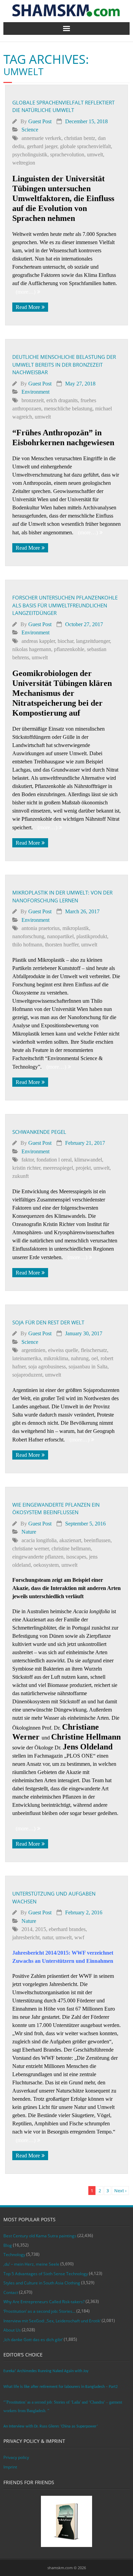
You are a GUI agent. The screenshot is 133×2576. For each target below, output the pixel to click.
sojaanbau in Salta (88, 1367)
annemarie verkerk (41, 138)
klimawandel (88, 1160)
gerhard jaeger (42, 146)
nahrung (80, 1358)
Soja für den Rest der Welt (48, 1322)
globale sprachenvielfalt (85, 146)
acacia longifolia (39, 1540)
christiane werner (31, 1549)
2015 (41, 1929)
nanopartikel (60, 936)
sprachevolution (67, 154)
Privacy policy (16, 2457)
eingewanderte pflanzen (38, 1557)
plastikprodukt (92, 936)
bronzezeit (33, 400)
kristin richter (26, 1168)
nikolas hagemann (32, 649)
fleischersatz (94, 1350)
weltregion (24, 163)
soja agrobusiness (47, 1367)
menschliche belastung (68, 409)
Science (30, 130)
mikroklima (56, 1358)
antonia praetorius (41, 928)
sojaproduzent (27, 1375)
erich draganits (62, 400)
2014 (27, 1929)
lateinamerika (27, 1358)
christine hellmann (71, 1549)
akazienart (70, 1540)
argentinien (33, 1350)
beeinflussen (97, 1540)
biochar (65, 641)
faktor (28, 1160)
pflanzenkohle (69, 649)
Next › (120, 2191)
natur (48, 1937)
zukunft (20, 1176)
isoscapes (76, 1557)
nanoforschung (28, 936)
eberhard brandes (67, 1929)
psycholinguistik (30, 154)
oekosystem (46, 1565)
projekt (83, 1168)
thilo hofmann (27, 945)
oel (95, 1358)
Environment (35, 392)
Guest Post (40, 121)
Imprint (10, 2467)
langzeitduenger (93, 641)
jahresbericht (26, 1937)
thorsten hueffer (62, 945)
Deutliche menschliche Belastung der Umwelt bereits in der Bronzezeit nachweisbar (64, 364)
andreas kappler (38, 641)
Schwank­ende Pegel (39, 1132)
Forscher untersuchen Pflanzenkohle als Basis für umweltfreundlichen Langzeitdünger (65, 605)
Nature (29, 1532)
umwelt (95, 154)
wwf (79, 1937)
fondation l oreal (54, 1160)
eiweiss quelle (63, 1350)
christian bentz (80, 138)
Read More (28, 307)
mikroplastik (76, 928)
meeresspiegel (58, 1168)
